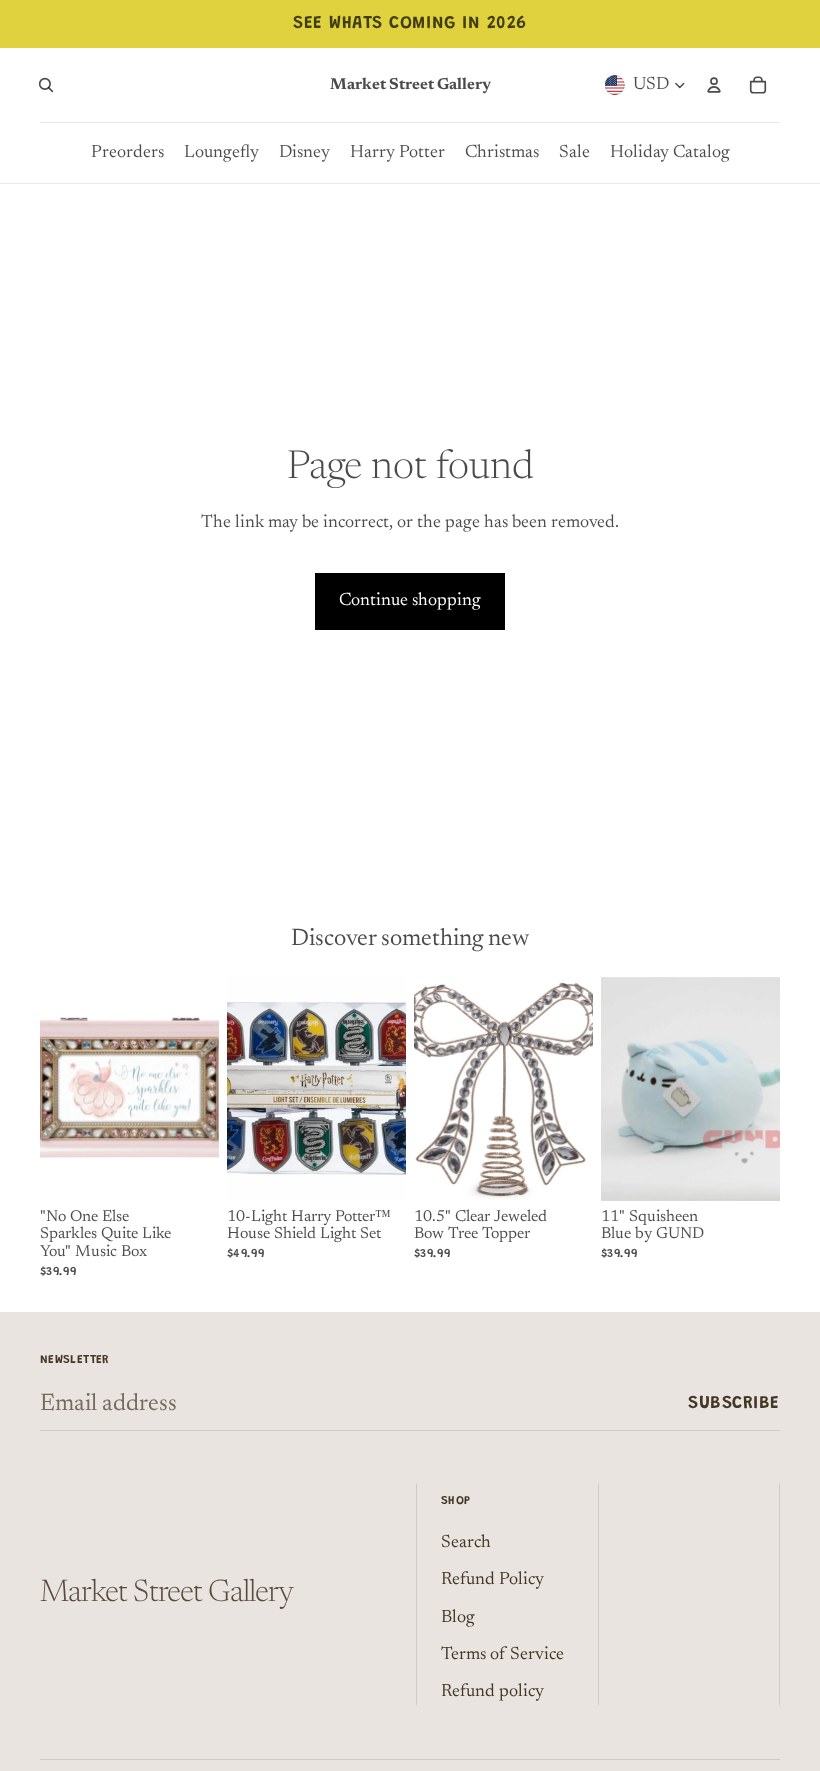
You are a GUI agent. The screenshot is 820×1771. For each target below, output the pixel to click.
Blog (458, 1618)
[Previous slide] (242, 1089)
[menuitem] (127, 153)
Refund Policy (492, 1580)
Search (466, 1543)
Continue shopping (410, 601)
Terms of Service (502, 1655)
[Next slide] (390, 1089)
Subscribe (734, 1404)
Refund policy (492, 1692)
